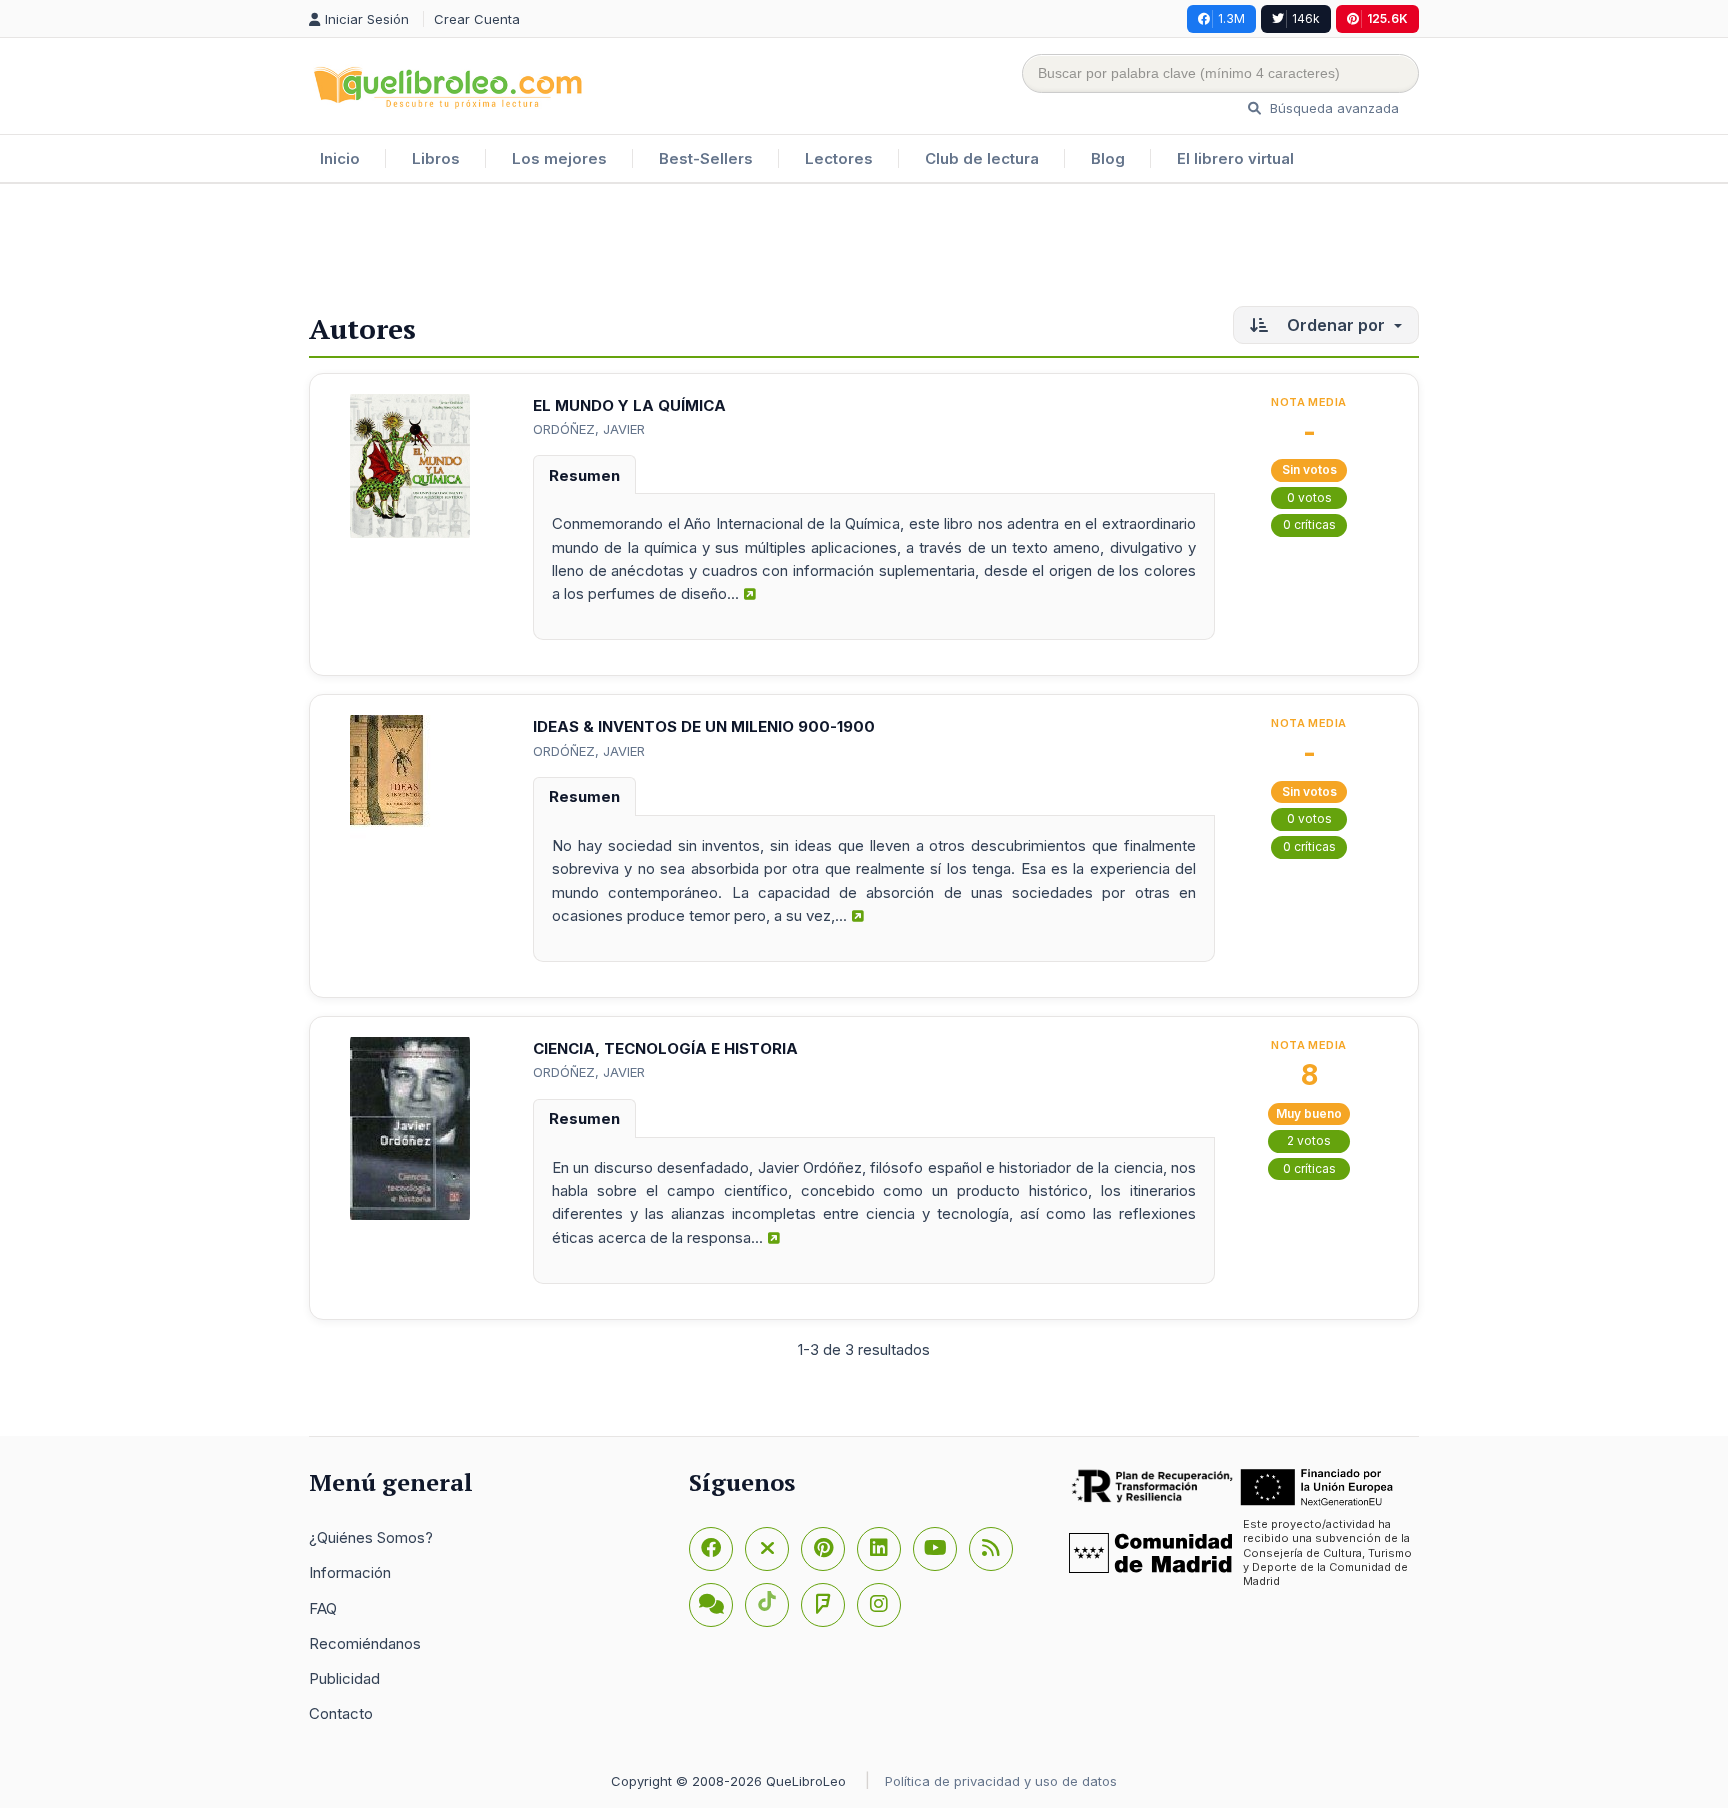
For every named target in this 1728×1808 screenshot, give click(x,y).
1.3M (1231, 18)
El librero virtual (1235, 158)
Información (350, 1572)
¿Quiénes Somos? (371, 1537)
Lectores (839, 158)
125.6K (1387, 18)
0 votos (1309, 497)
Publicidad (344, 1678)
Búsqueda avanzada (1332, 108)
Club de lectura (982, 158)
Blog (1108, 158)
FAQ (323, 1608)
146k (1306, 18)
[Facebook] (711, 1549)
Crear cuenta (477, 19)
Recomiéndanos (365, 1643)
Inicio (340, 158)
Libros (436, 158)
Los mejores (559, 158)
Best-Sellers (706, 158)
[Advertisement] (864, 249)
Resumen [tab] (584, 475)
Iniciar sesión (369, 19)
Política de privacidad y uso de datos (1001, 1781)
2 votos (1309, 1140)
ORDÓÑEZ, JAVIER (589, 429)
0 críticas (1309, 524)
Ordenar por (1336, 325)
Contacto (341, 1713)
